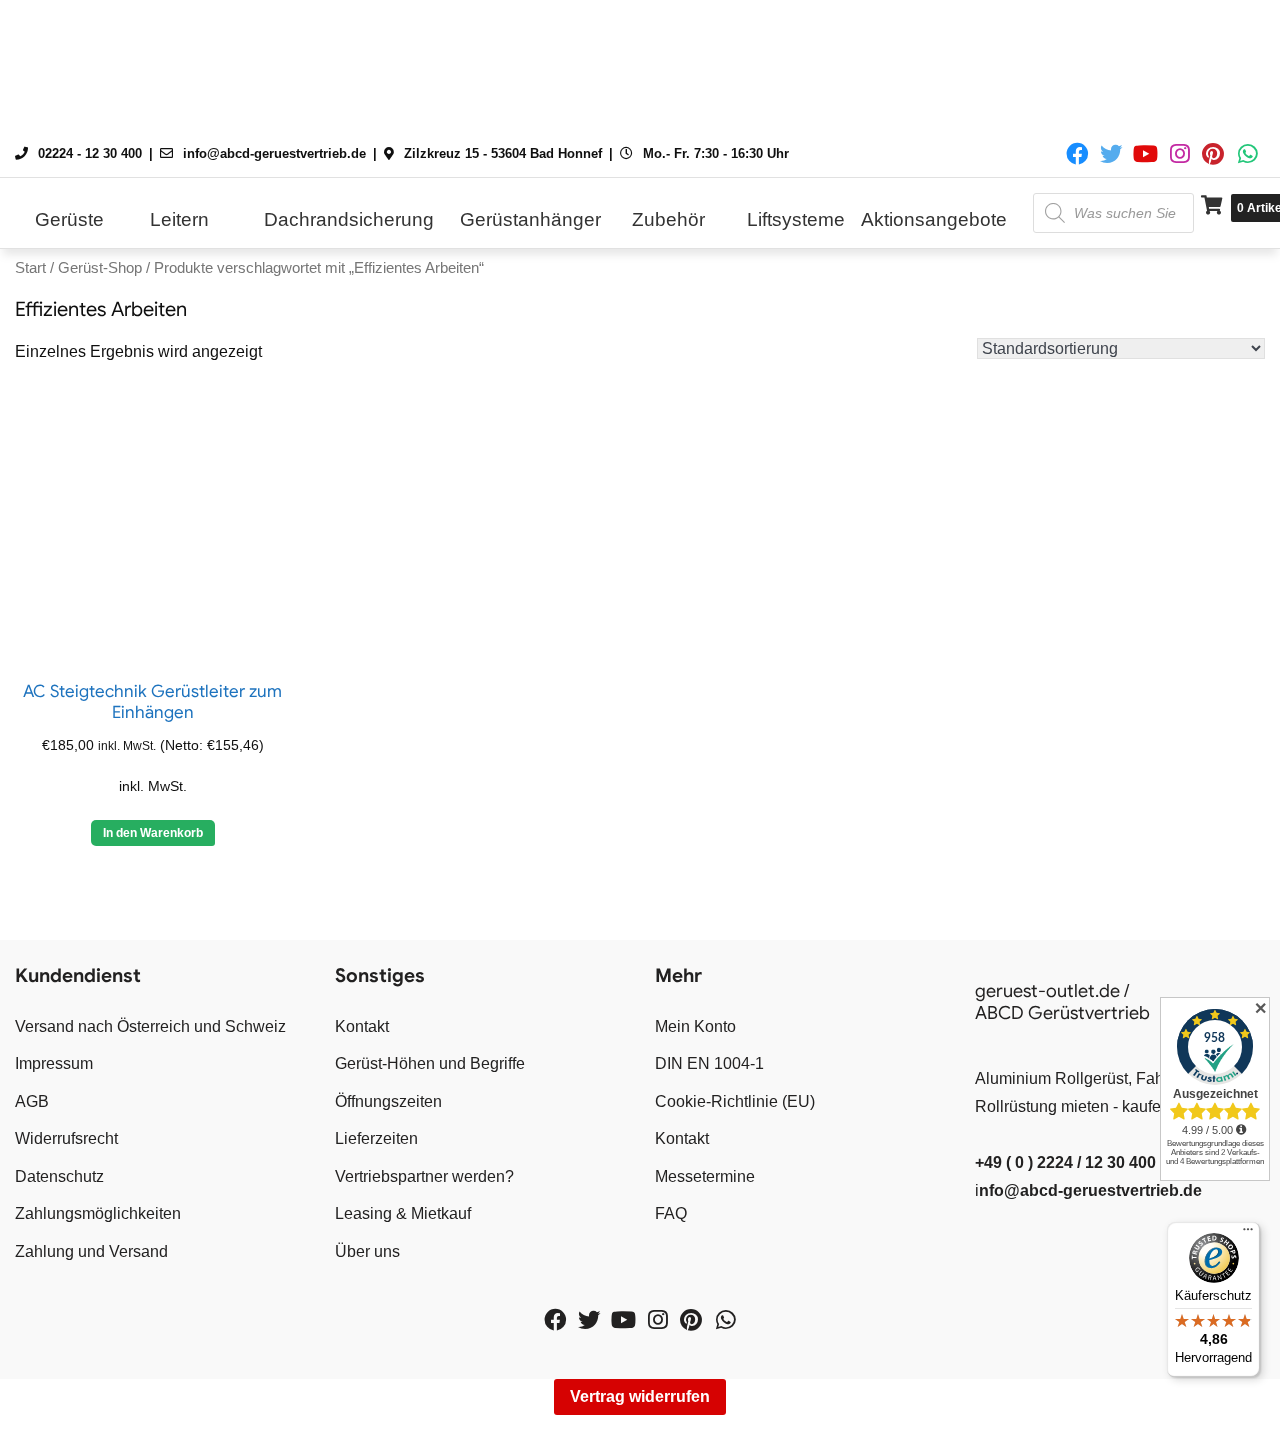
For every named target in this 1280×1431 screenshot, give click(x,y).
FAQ (671, 1213)
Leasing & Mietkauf (403, 1213)
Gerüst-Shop (100, 268)
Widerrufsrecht (66, 1138)
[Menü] (1248, 1234)
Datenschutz (59, 1176)
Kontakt (362, 1026)
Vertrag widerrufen (640, 1396)
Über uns (367, 1251)
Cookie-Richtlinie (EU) (735, 1101)
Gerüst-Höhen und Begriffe (430, 1063)
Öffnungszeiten (388, 1101)
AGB (32, 1101)
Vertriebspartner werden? (424, 1176)
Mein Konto (695, 1026)
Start (30, 268)
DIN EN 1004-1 (709, 1063)
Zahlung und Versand (91, 1251)
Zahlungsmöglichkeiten (98, 1213)
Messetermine (705, 1176)
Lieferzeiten (376, 1138)
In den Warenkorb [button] (153, 833)
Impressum (54, 1063)
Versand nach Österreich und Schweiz (150, 1026)
